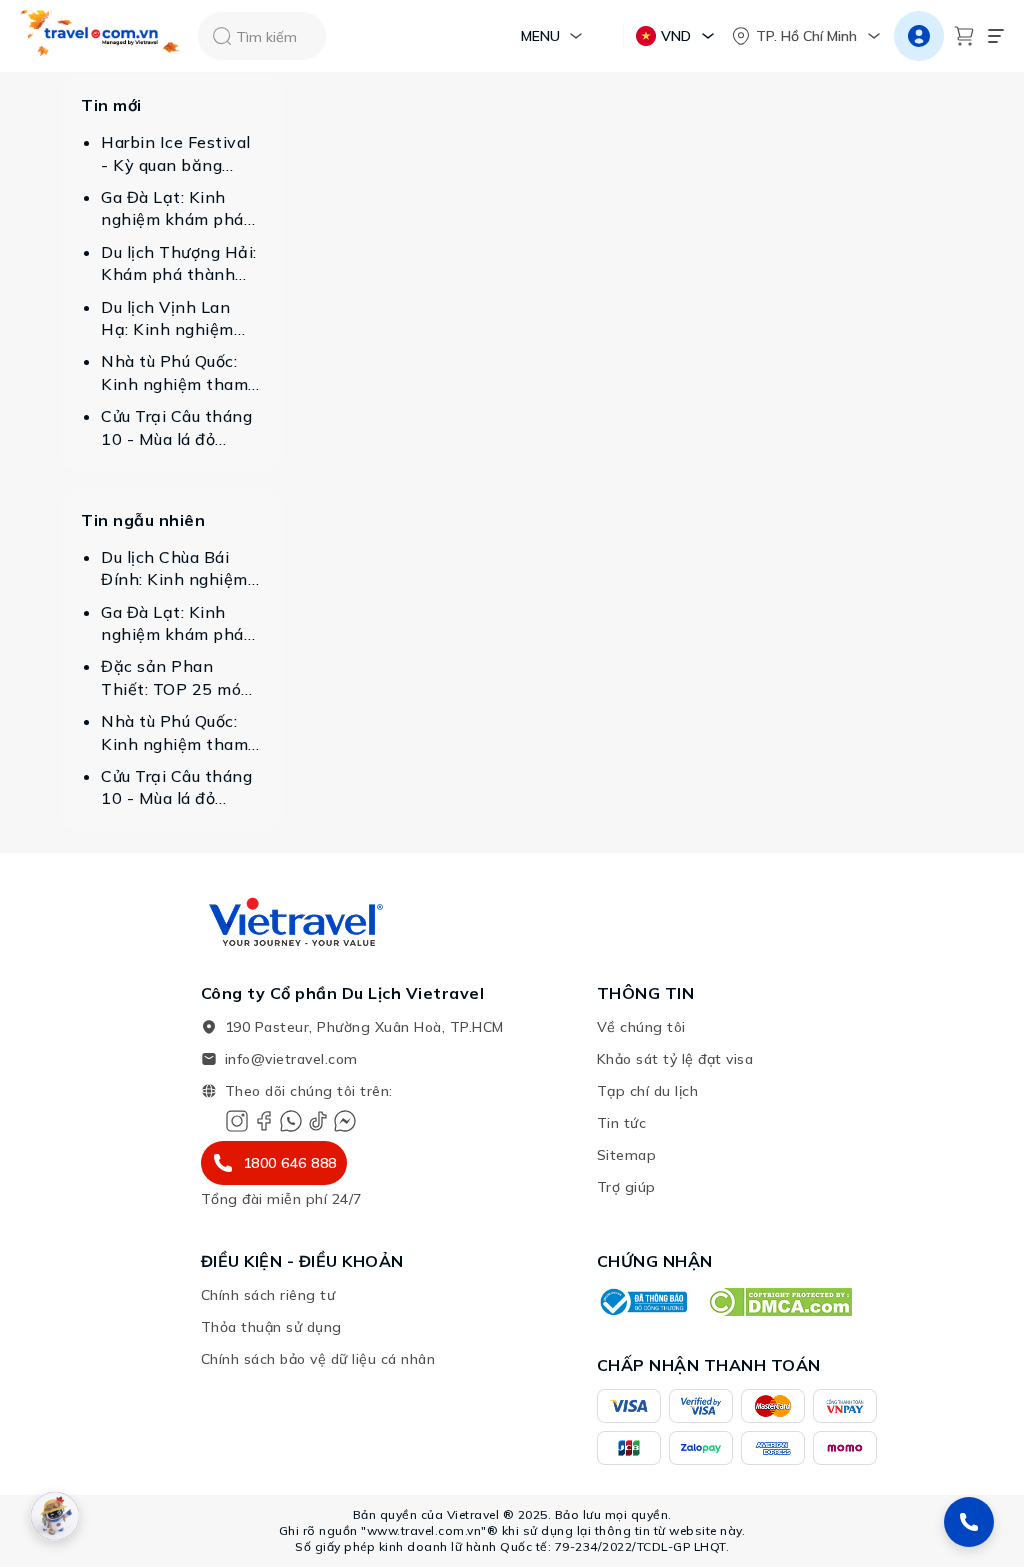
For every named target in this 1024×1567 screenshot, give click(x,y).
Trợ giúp (626, 1187)
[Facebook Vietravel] (264, 1121)
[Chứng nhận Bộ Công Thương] (642, 1302)
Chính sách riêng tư (268, 1295)
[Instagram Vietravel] (237, 1121)
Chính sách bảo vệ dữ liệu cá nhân (318, 1359)
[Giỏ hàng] (964, 36)
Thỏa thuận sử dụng (271, 1327)
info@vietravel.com (291, 1059)
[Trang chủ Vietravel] (101, 36)
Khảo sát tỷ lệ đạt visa (675, 1059)
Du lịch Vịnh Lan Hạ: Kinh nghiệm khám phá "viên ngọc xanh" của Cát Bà (178, 319)
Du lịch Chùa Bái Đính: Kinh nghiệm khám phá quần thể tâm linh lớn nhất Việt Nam (178, 569)
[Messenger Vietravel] (345, 1121)
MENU (540, 36)
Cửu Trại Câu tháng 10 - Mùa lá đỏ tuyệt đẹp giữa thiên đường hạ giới (178, 428)
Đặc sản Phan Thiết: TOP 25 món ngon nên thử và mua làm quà (176, 678)
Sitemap (627, 1155)
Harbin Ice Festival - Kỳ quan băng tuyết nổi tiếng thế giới (176, 154)
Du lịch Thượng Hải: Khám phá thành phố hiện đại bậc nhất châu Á (179, 264)
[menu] (996, 36)
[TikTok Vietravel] (318, 1121)
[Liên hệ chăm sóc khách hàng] (969, 1522)
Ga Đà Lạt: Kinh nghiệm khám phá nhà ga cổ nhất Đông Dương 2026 (173, 209)
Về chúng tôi (641, 1027)
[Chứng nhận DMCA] (779, 1302)
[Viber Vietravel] (291, 1121)
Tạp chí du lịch (648, 1091)
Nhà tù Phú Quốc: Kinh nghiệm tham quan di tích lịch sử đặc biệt (174, 373)
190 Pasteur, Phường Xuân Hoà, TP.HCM (364, 1027)
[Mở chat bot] (55, 1516)
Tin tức (622, 1123)
